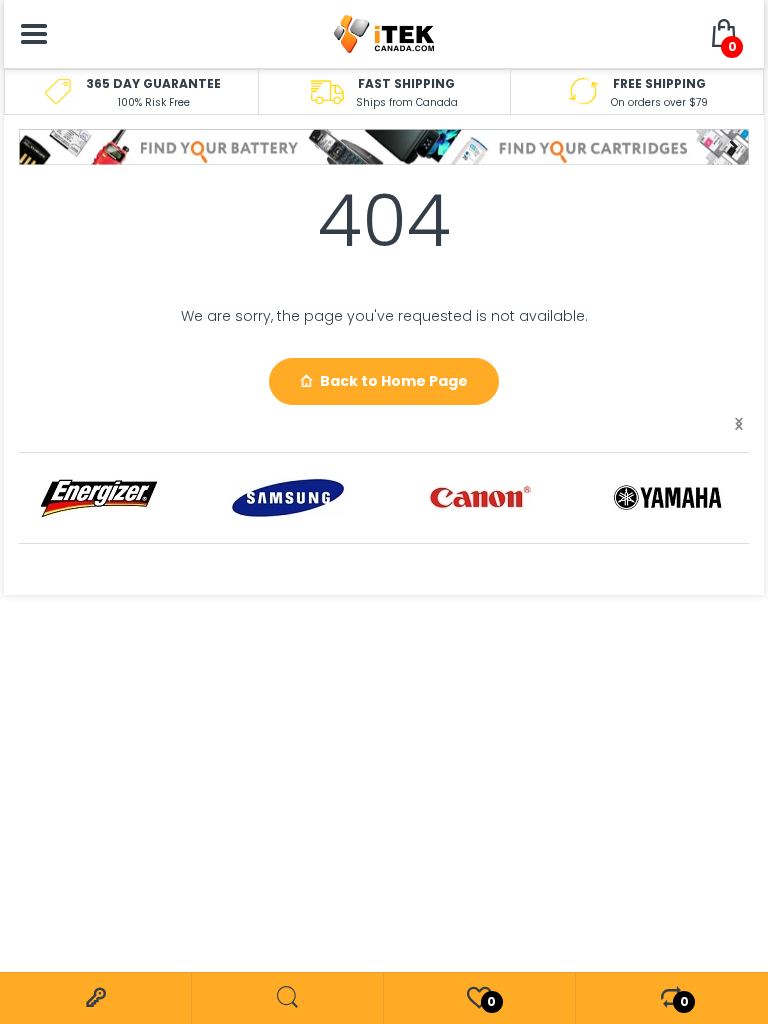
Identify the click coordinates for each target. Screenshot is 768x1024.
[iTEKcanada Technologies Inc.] (384, 33)
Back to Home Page (394, 381)
